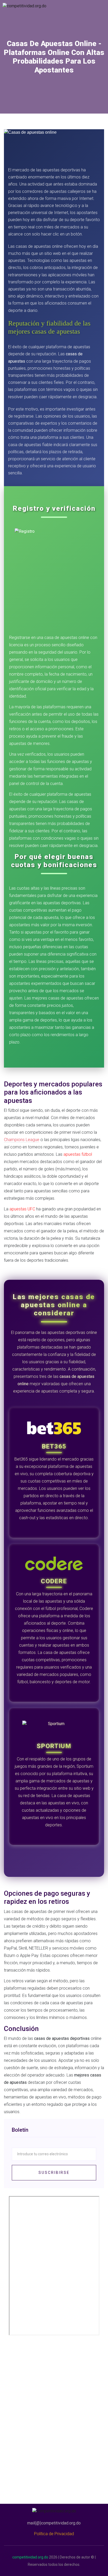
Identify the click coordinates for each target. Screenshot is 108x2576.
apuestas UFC (22, 1209)
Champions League (22, 1140)
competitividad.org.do (30, 2557)
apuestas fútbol (78, 1154)
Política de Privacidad (54, 2534)
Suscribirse (54, 2173)
